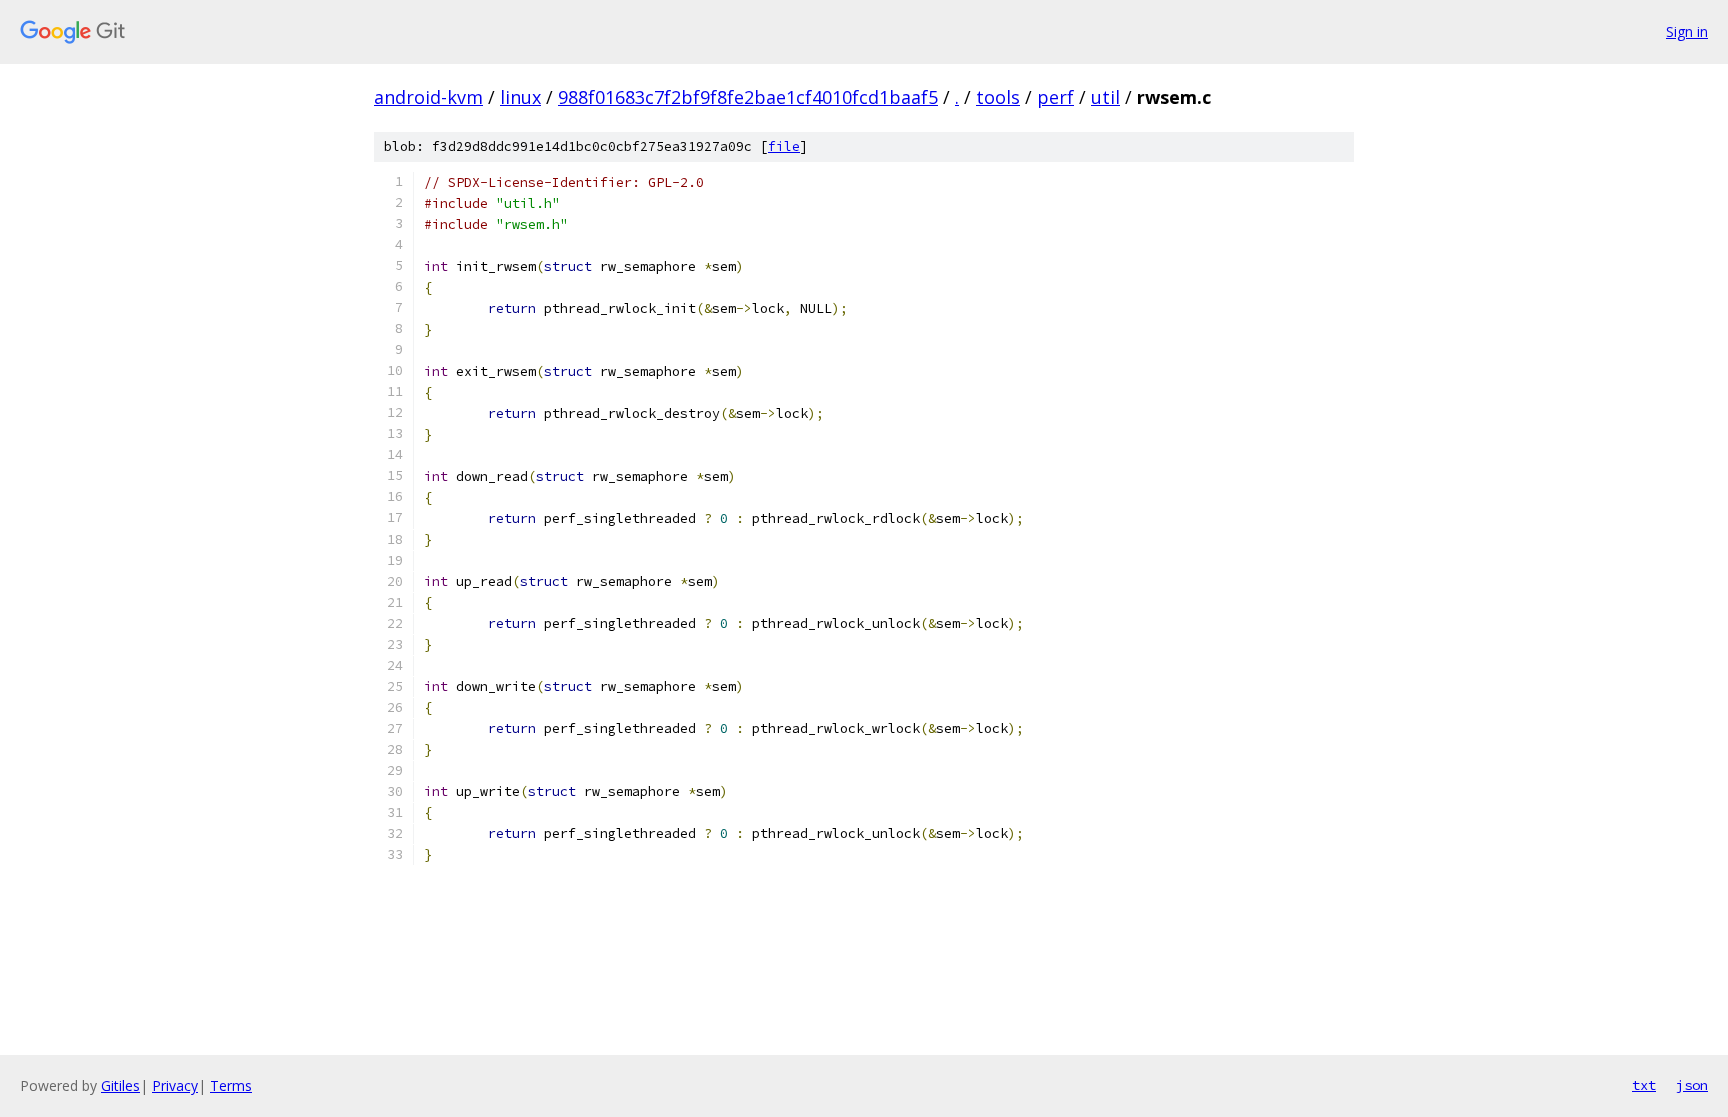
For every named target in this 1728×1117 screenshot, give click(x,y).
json (1692, 1085)
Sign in (1687, 31)
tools (998, 97)
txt (1644, 1085)
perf (1055, 97)
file (784, 146)
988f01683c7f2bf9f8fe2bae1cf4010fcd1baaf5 (748, 97)
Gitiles (120, 1085)
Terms (231, 1085)
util (1105, 97)
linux (520, 97)
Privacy (175, 1085)
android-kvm (428, 97)
